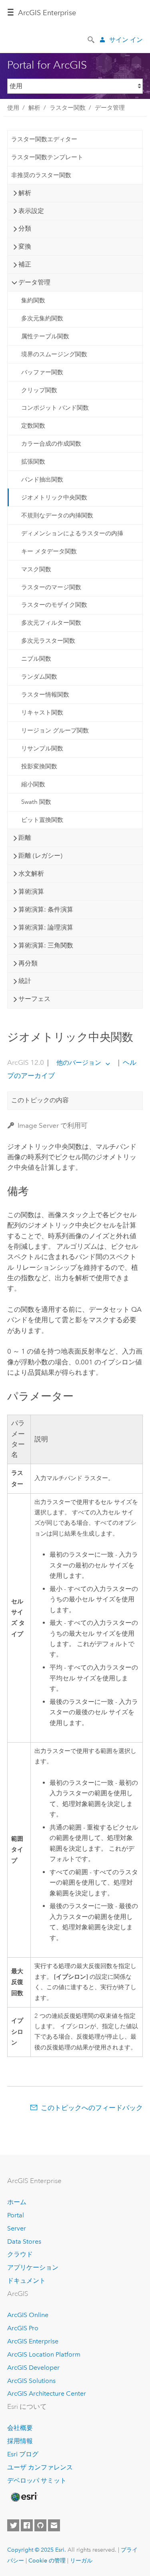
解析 (34, 108)
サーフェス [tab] (34, 999)
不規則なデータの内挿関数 (57, 515)
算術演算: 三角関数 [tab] (46, 945)
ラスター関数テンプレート (47, 157)
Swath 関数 (36, 802)
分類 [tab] (25, 228)
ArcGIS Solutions (31, 2381)
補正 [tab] (25, 264)
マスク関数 (36, 569)
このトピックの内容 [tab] (40, 1100)
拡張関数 (33, 462)
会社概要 (20, 2428)
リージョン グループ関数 (55, 730)
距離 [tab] (25, 838)
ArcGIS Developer (33, 2368)
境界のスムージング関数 (54, 354)
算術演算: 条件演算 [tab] (46, 909)
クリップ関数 (39, 390)
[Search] (92, 39)
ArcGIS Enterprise (47, 13)
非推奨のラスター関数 (41, 175)
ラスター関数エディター (44, 139)
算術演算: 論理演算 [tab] (46, 927)
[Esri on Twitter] (13, 2525)
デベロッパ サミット (37, 2480)
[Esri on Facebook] (27, 2525)
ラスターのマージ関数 (51, 587)
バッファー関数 (42, 372)
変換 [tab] (25, 246)
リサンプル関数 (42, 748)
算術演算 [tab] (31, 891)
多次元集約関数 (42, 318)
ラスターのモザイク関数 (54, 605)
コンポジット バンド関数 (55, 408)
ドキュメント (26, 2281)
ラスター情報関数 (45, 695)
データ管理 (110, 108)
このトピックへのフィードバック (92, 2108)
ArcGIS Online (28, 2315)
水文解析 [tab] (31, 873)
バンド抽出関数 (42, 480)
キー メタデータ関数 (49, 551)
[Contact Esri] (54, 2525)
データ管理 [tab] (34, 282)
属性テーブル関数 (45, 336)
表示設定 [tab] (31, 211)
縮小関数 (33, 784)
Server (17, 2228)
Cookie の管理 (47, 2560)
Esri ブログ (23, 2454)
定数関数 (33, 426)
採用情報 (20, 2441)
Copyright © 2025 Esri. (37, 2550)
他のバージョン (79, 1063)
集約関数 (33, 300)
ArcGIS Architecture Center (47, 2393)
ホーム (17, 2202)
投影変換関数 (39, 766)
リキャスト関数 (42, 713)
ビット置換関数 (42, 820)
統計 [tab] (25, 981)
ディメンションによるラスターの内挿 (72, 533)
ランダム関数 (39, 677)
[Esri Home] (24, 2497)
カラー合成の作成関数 (51, 444)
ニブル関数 (36, 659)
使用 (13, 108)
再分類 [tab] (28, 963)
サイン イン (126, 40)
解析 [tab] (25, 193)
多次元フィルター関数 (51, 623)
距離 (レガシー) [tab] (40, 856)
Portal (16, 2215)
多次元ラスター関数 (48, 641)
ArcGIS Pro (23, 2328)
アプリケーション (33, 2267)
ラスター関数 (68, 108)
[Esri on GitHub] (40, 2525)
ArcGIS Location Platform (44, 2354)
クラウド (20, 2254)
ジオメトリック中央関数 (54, 497)
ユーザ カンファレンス (40, 2467)
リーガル (81, 2560)
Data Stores (24, 2241)
